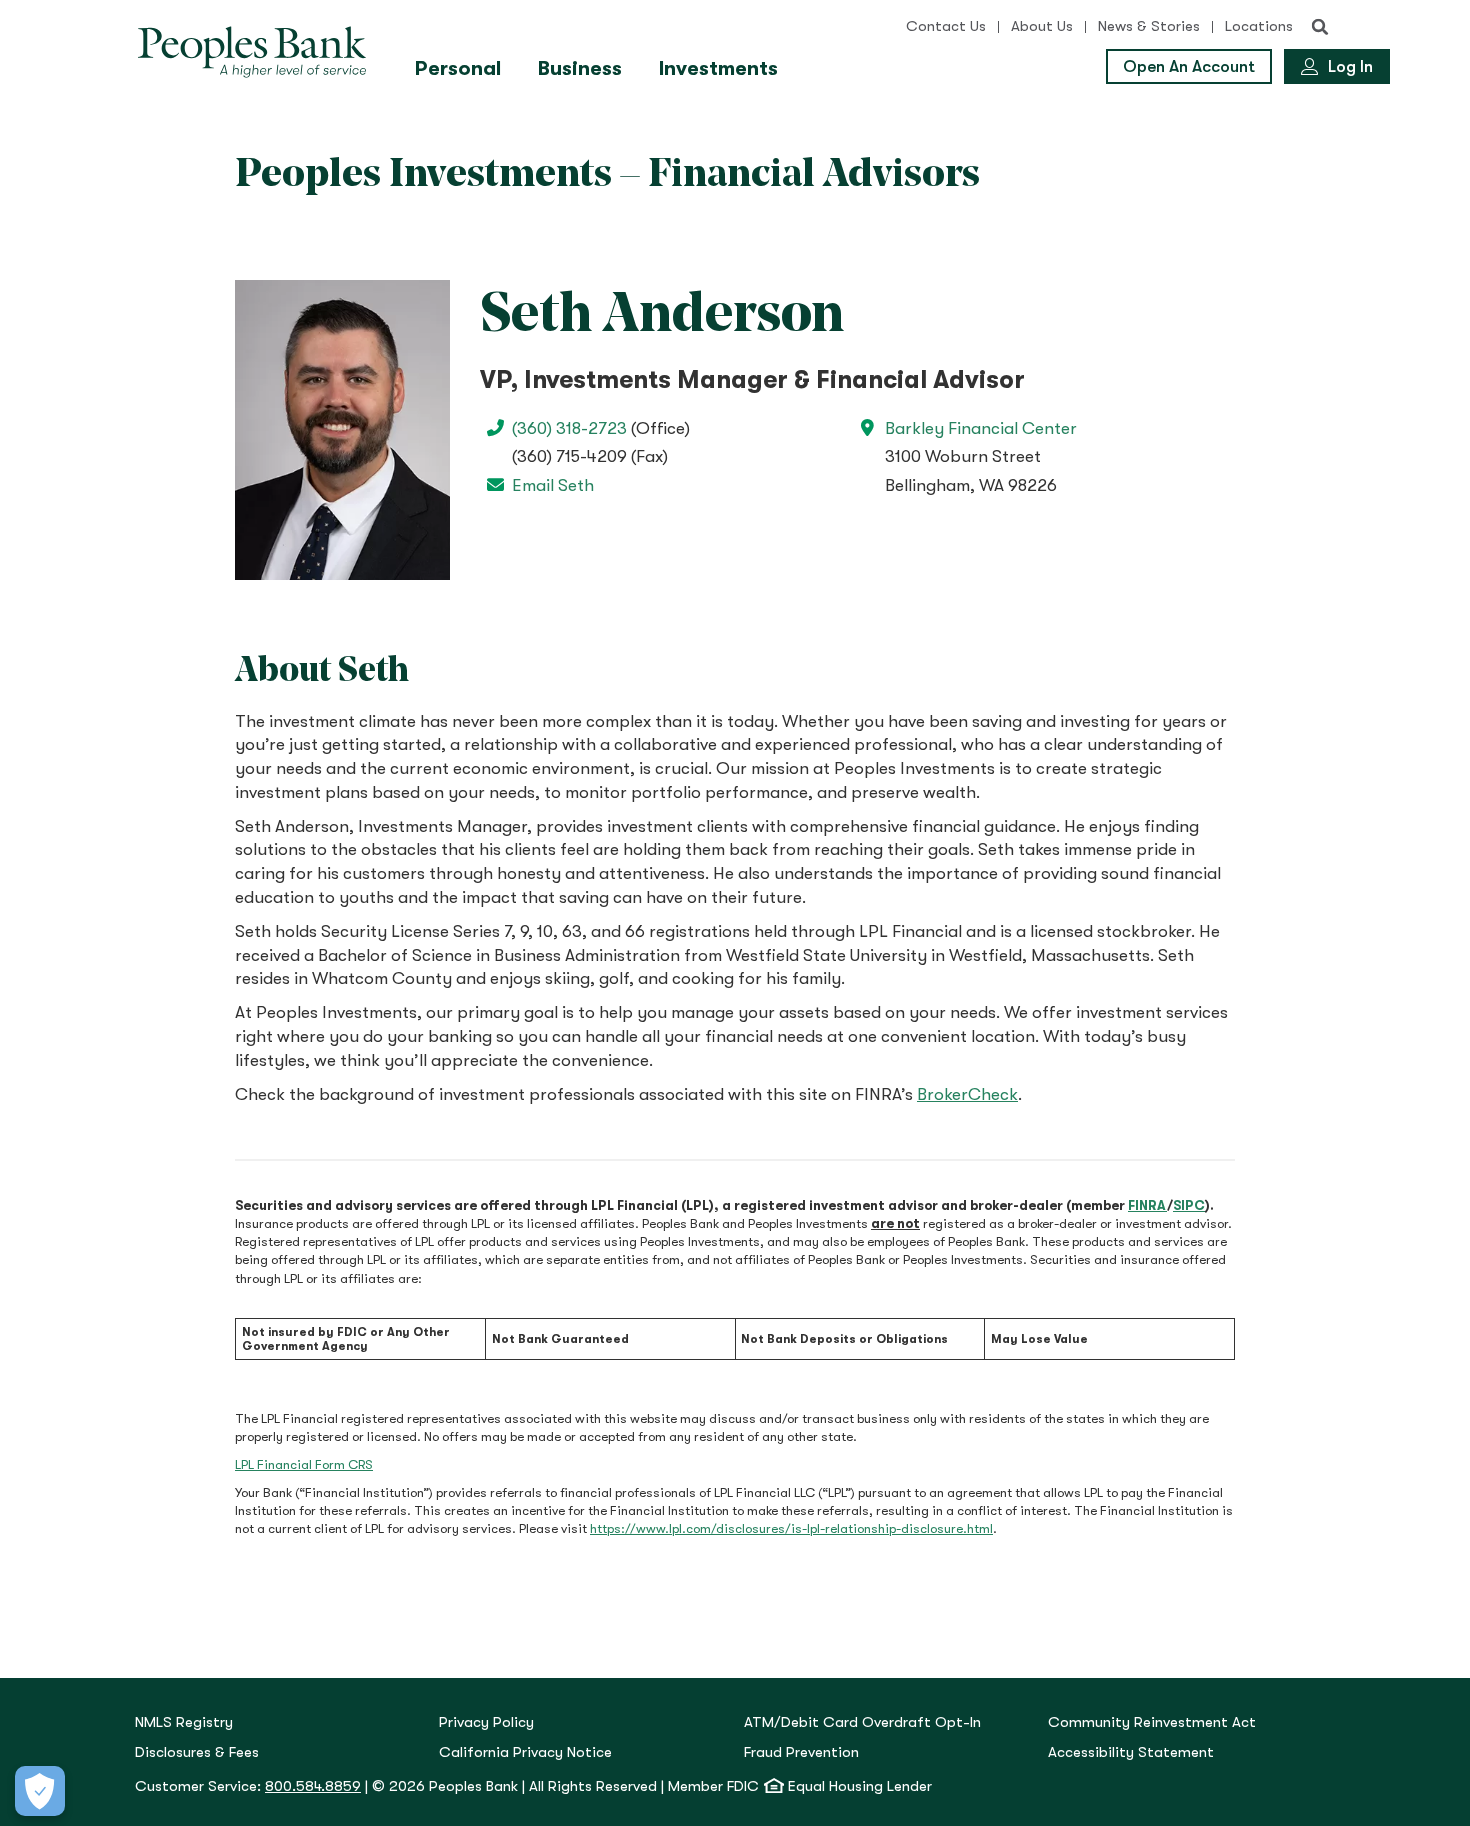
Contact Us (946, 26)
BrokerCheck (967, 1094)
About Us (1042, 26)
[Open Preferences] (40, 1791)
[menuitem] (460, 69)
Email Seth (553, 485)
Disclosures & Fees (197, 1752)
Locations (1259, 26)
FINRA (1147, 1205)
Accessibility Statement (1131, 1752)
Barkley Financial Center (981, 428)
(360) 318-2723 (569, 428)
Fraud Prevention (801, 1752)
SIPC (1189, 1205)
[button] (1320, 27)
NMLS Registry (184, 1722)
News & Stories (1149, 26)
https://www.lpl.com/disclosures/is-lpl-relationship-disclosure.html (791, 1528)
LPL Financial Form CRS (304, 1464)
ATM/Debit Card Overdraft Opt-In (862, 1722)
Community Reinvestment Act (1152, 1722)
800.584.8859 (313, 1786)
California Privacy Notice (525, 1752)
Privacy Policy (486, 1722)
